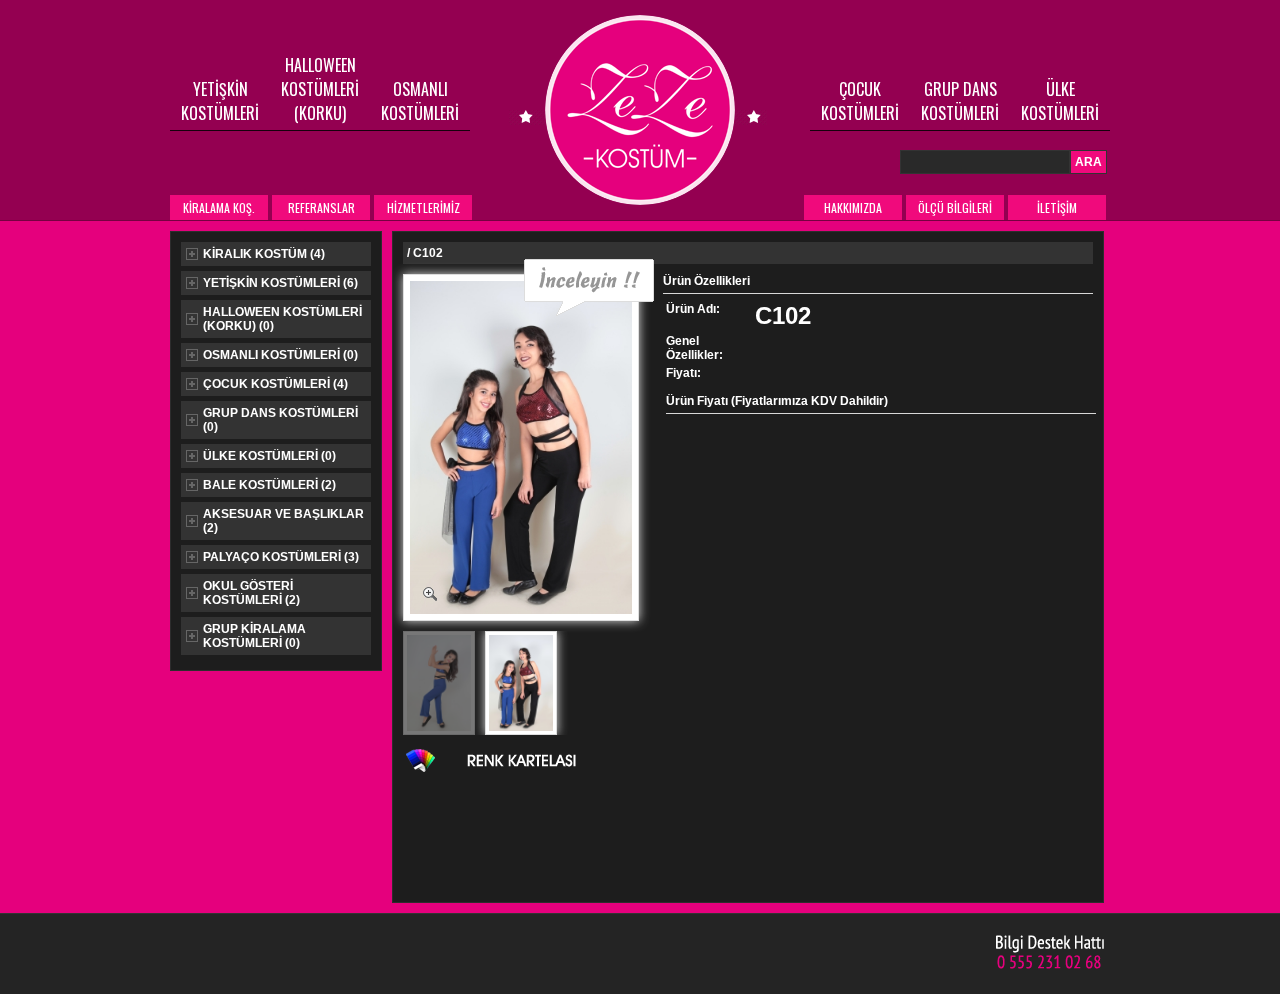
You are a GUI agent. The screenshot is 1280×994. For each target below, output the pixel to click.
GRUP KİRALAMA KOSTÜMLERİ (254, 636)
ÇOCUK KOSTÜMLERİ (860, 101)
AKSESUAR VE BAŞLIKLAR (283, 521)
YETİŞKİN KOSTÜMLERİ (220, 101)
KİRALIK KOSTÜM (264, 254)
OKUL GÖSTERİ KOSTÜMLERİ (251, 593)
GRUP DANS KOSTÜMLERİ (960, 101)
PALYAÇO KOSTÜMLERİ (281, 557)
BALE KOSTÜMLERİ (269, 485)
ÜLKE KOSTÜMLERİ (1060, 101)
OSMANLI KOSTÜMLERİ (420, 101)
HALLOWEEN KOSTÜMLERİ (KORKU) (320, 89)
